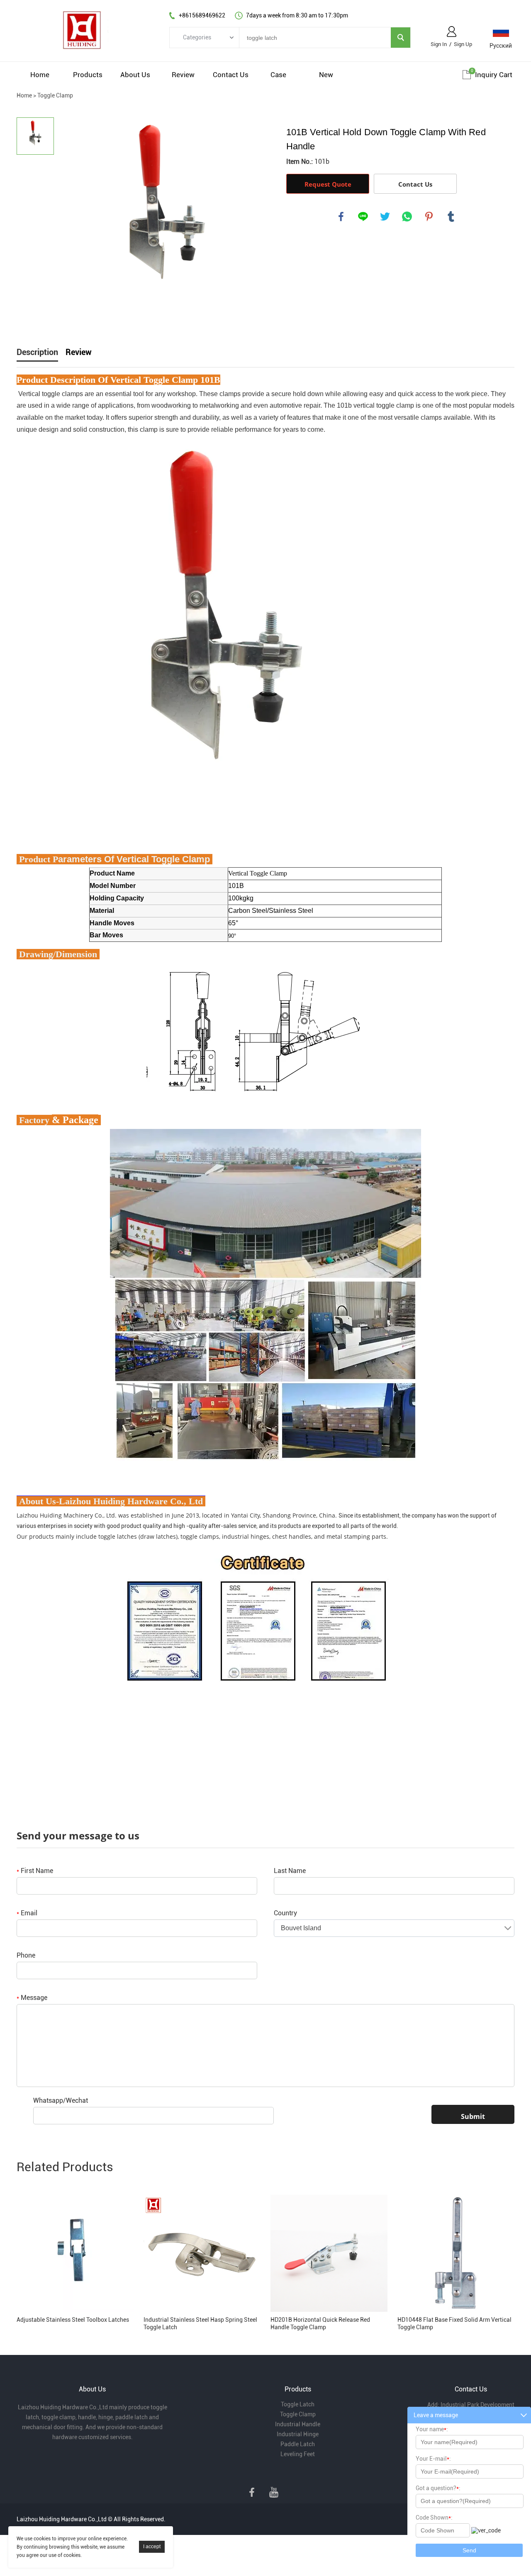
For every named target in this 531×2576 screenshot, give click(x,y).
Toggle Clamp (55, 95)
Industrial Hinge (298, 2434)
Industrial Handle (298, 2424)
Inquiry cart (494, 75)
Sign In (439, 44)
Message (32, 1998)
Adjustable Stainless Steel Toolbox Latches (73, 2320)
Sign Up (463, 44)
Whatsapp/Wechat (61, 2100)
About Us (135, 75)
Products (88, 75)
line (363, 216)
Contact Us (231, 75)
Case (278, 75)
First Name (35, 1871)
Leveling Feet (298, 2454)
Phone (26, 1955)
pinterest (429, 216)
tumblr (451, 216)
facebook (341, 216)
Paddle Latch (298, 2444)
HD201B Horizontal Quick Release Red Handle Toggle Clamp (320, 2323)
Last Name (290, 1871)
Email (27, 1913)
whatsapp (407, 216)
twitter (385, 216)
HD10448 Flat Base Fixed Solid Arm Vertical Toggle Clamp (454, 2323)
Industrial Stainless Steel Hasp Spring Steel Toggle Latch (200, 2323)
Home (40, 75)
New (326, 75)
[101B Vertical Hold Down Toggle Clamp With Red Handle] (166, 221)
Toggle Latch (298, 2404)
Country (285, 1913)
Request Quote (328, 184)
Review (183, 75)
